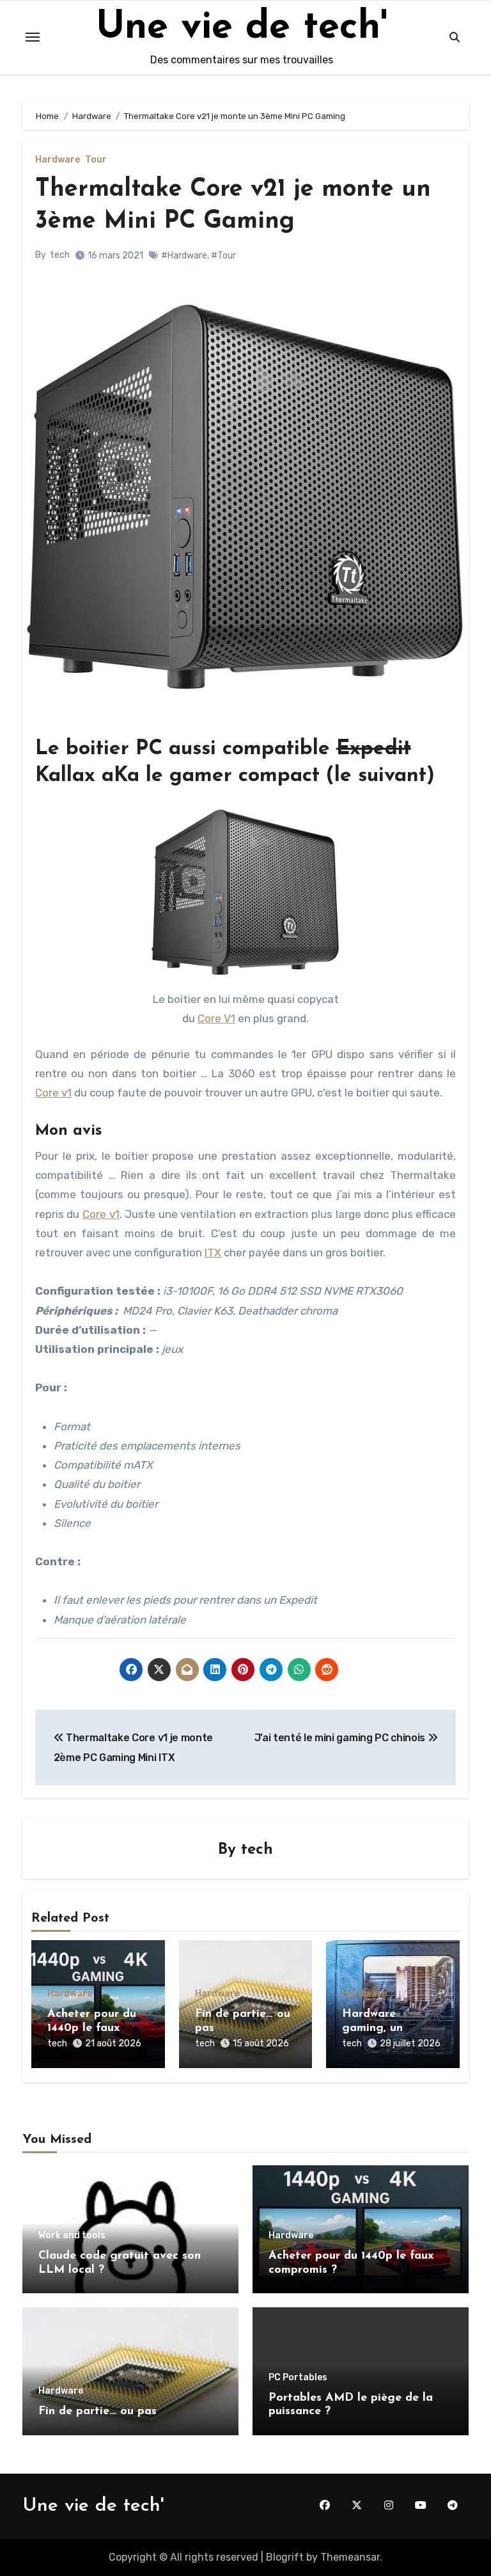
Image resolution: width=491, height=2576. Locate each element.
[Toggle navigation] (33, 37)
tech (60, 255)
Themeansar (350, 2557)
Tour (96, 160)
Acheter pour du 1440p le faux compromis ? (92, 2028)
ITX (213, 1252)
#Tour (223, 256)
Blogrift (285, 2557)
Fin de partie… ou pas (97, 2412)
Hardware (58, 160)
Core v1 (53, 1093)
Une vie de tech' (242, 28)
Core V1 (216, 1018)
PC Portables (298, 2378)
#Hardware (184, 256)
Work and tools (72, 2236)
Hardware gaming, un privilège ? (372, 2028)
